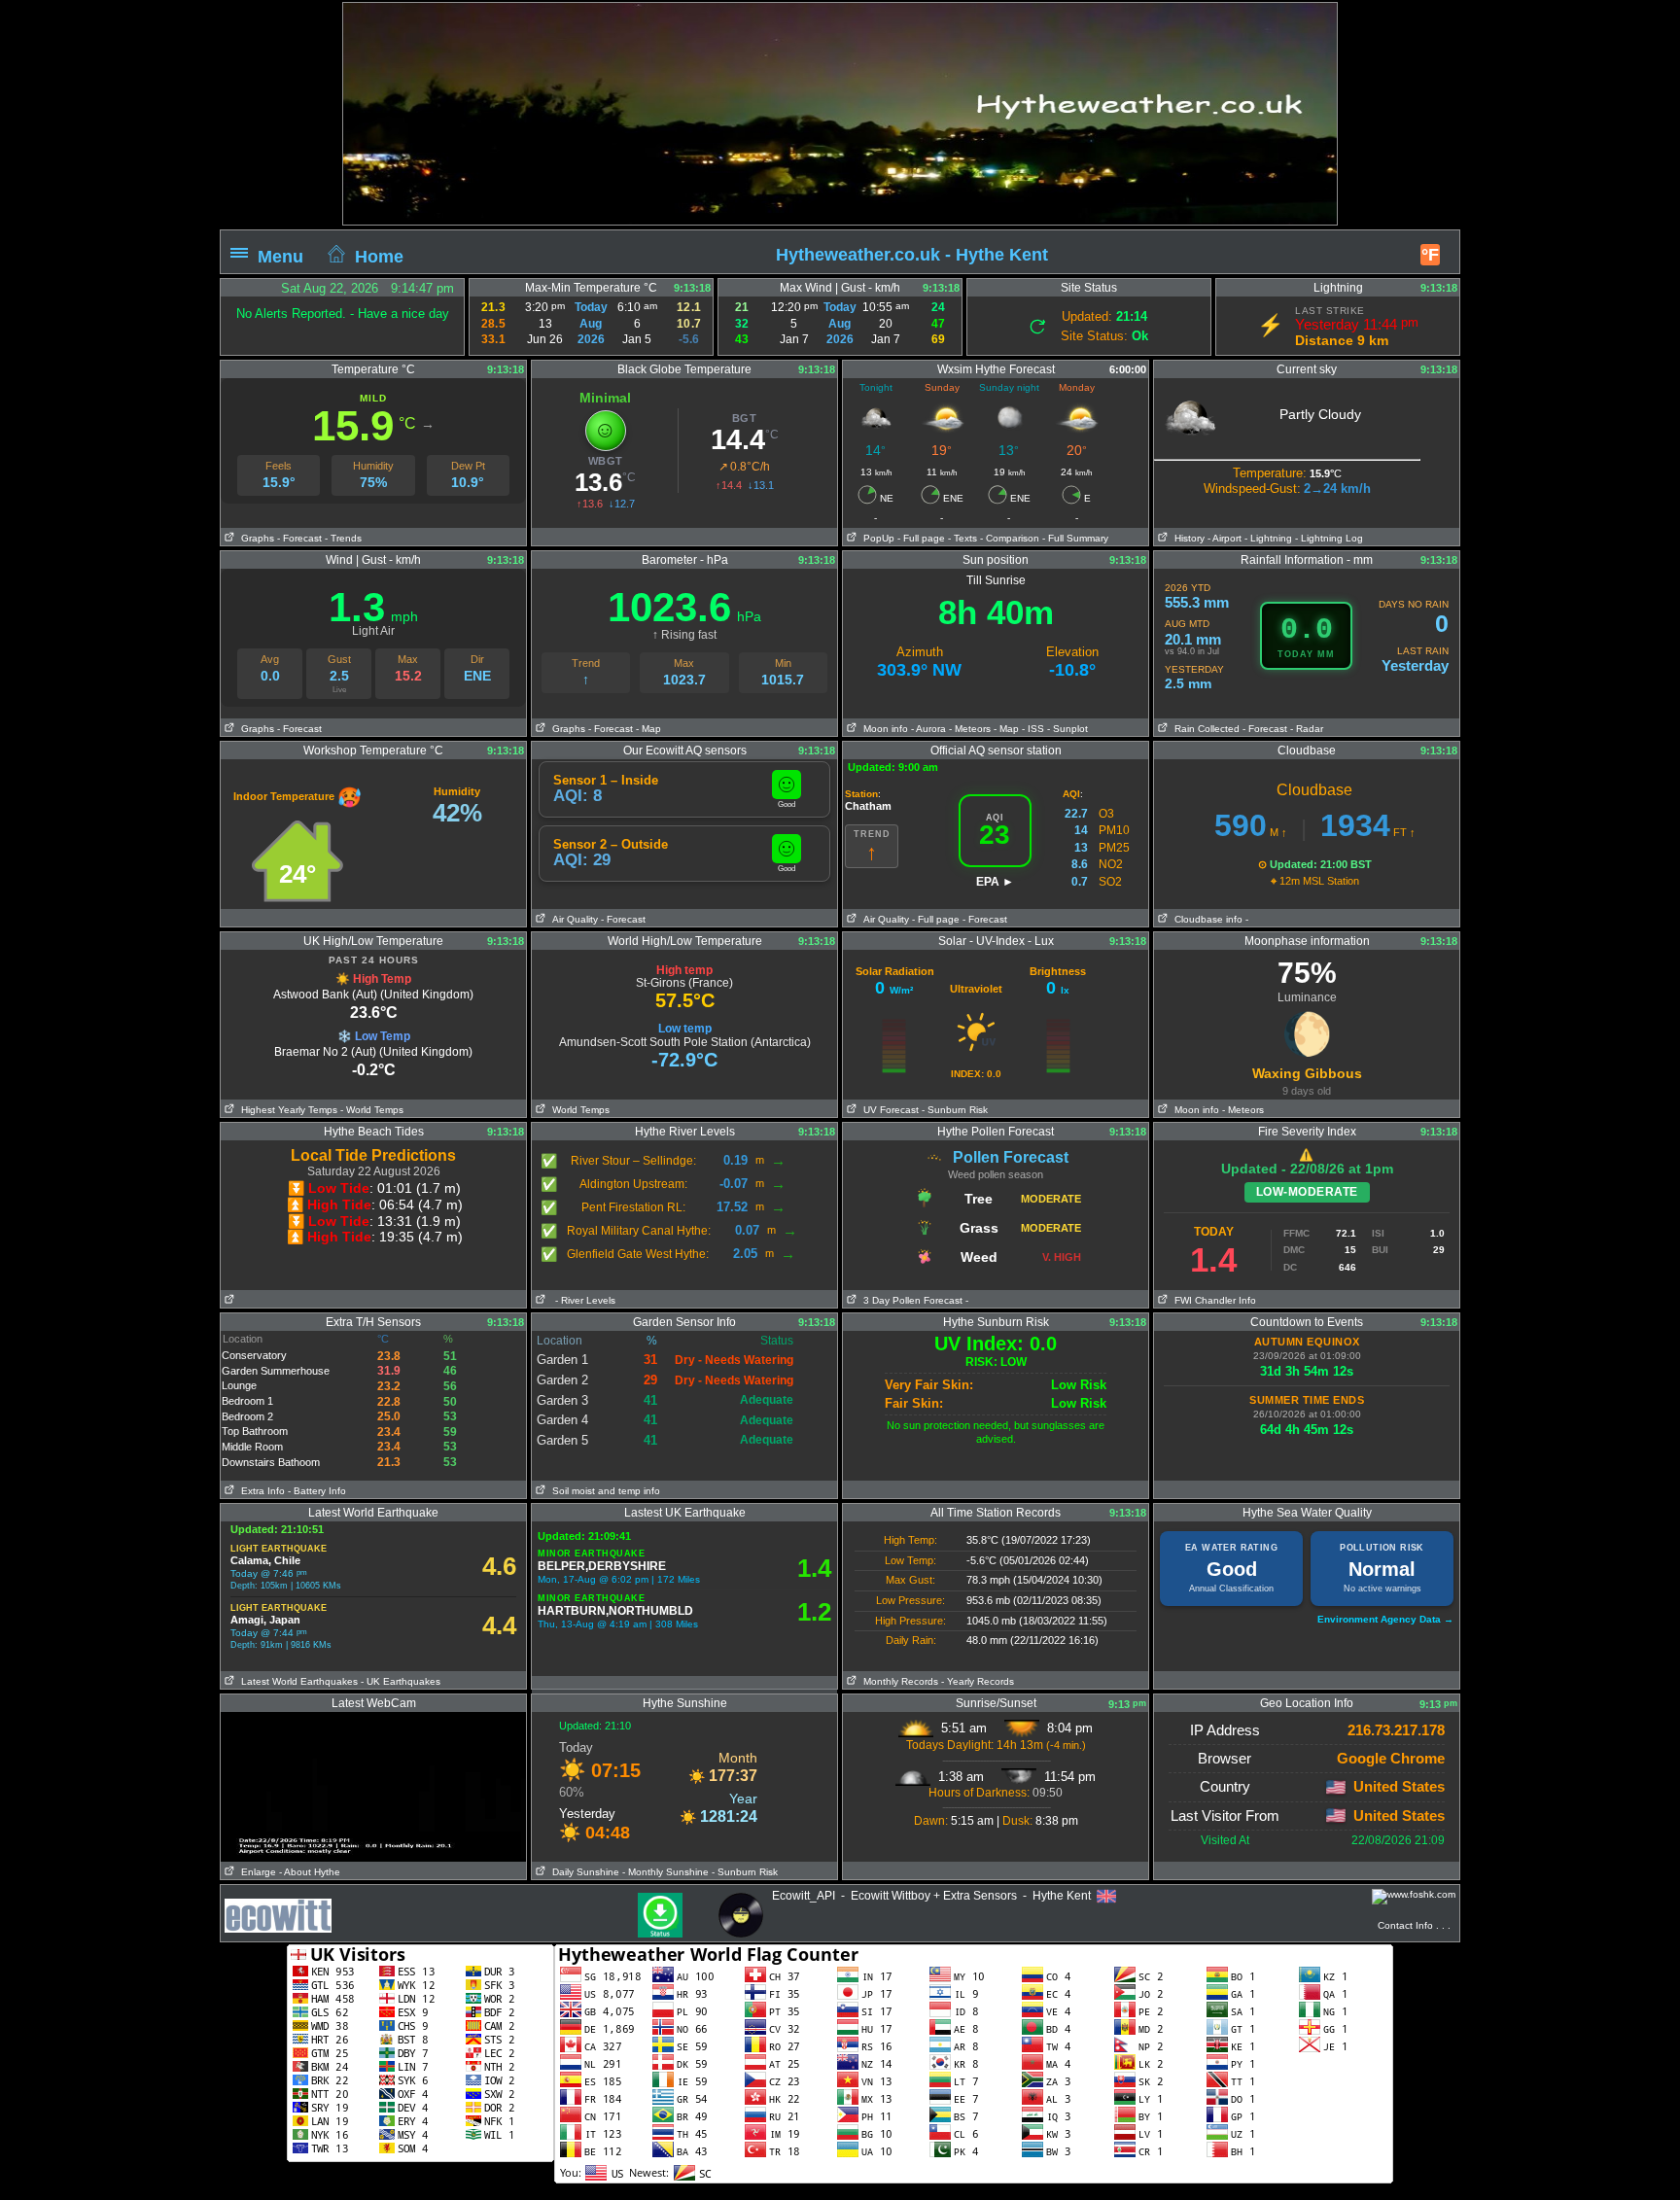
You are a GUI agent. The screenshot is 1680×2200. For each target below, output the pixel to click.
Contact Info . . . (1414, 1925)
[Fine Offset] (1414, 1896)
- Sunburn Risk (955, 1110)
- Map (648, 729)
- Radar (1307, 729)
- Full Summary (1075, 538)
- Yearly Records (978, 1681)
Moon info (883, 729)
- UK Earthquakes (401, 1681)
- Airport (1225, 538)
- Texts (961, 538)
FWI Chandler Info (1212, 1300)
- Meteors (970, 729)
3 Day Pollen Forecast (910, 1300)
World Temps (578, 1110)
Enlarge (256, 1872)
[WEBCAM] (373, 1719)
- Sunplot (1067, 729)
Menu (280, 256)
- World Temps (372, 1110)
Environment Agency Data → (1385, 1619)
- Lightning (1268, 538)
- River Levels (585, 1300)
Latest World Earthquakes (297, 1681)
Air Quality (572, 919)
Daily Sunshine (583, 1872)
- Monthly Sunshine (665, 1872)
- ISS (1033, 729)
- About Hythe (310, 1872)
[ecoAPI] (278, 1905)
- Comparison (1010, 538)
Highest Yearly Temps (286, 1110)
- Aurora (928, 729)
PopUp (876, 538)
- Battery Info (317, 1491)
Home (379, 256)
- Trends (343, 538)
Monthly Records (898, 1681)
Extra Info (260, 1491)
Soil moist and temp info (603, 1491)
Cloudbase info (1206, 919)
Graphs (255, 538)
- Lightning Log (1329, 538)
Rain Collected (1204, 729)
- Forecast (299, 538)
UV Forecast (888, 1110)
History (1187, 538)
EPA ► (995, 882)
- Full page (921, 538)
